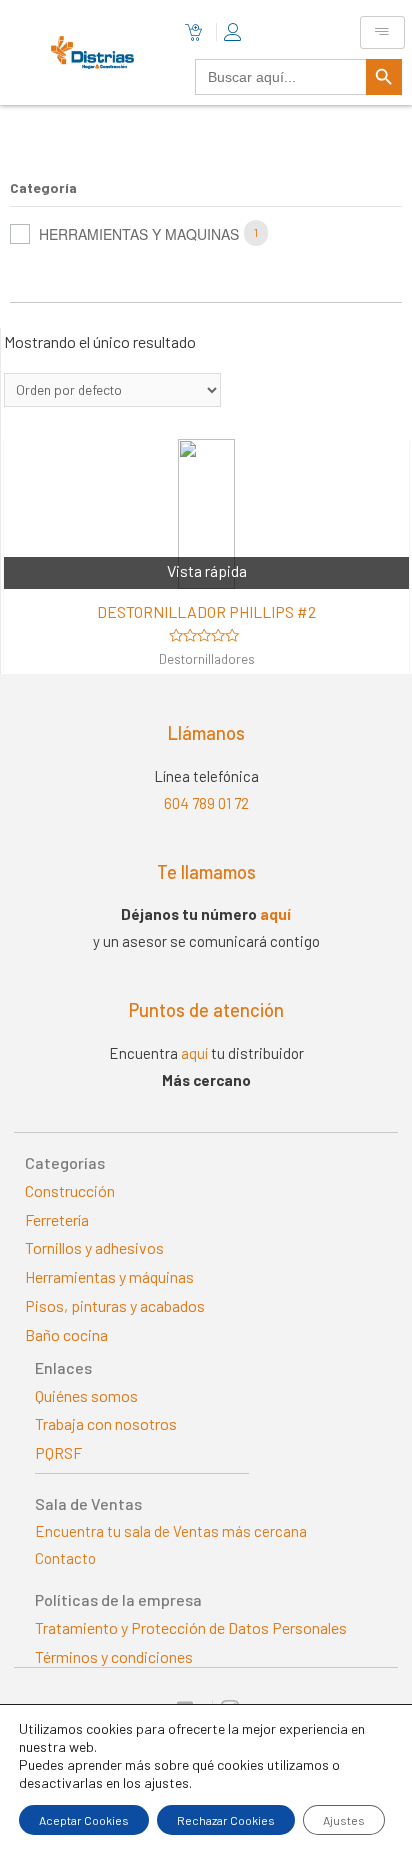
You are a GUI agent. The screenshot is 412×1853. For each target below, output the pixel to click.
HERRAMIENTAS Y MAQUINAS (139, 234)
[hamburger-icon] (382, 32)
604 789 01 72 (206, 803)
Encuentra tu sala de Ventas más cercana (171, 1531)
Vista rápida (207, 570)
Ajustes (344, 1820)
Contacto (65, 1558)
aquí (275, 914)
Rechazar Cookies (226, 1820)
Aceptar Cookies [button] (84, 1820)
